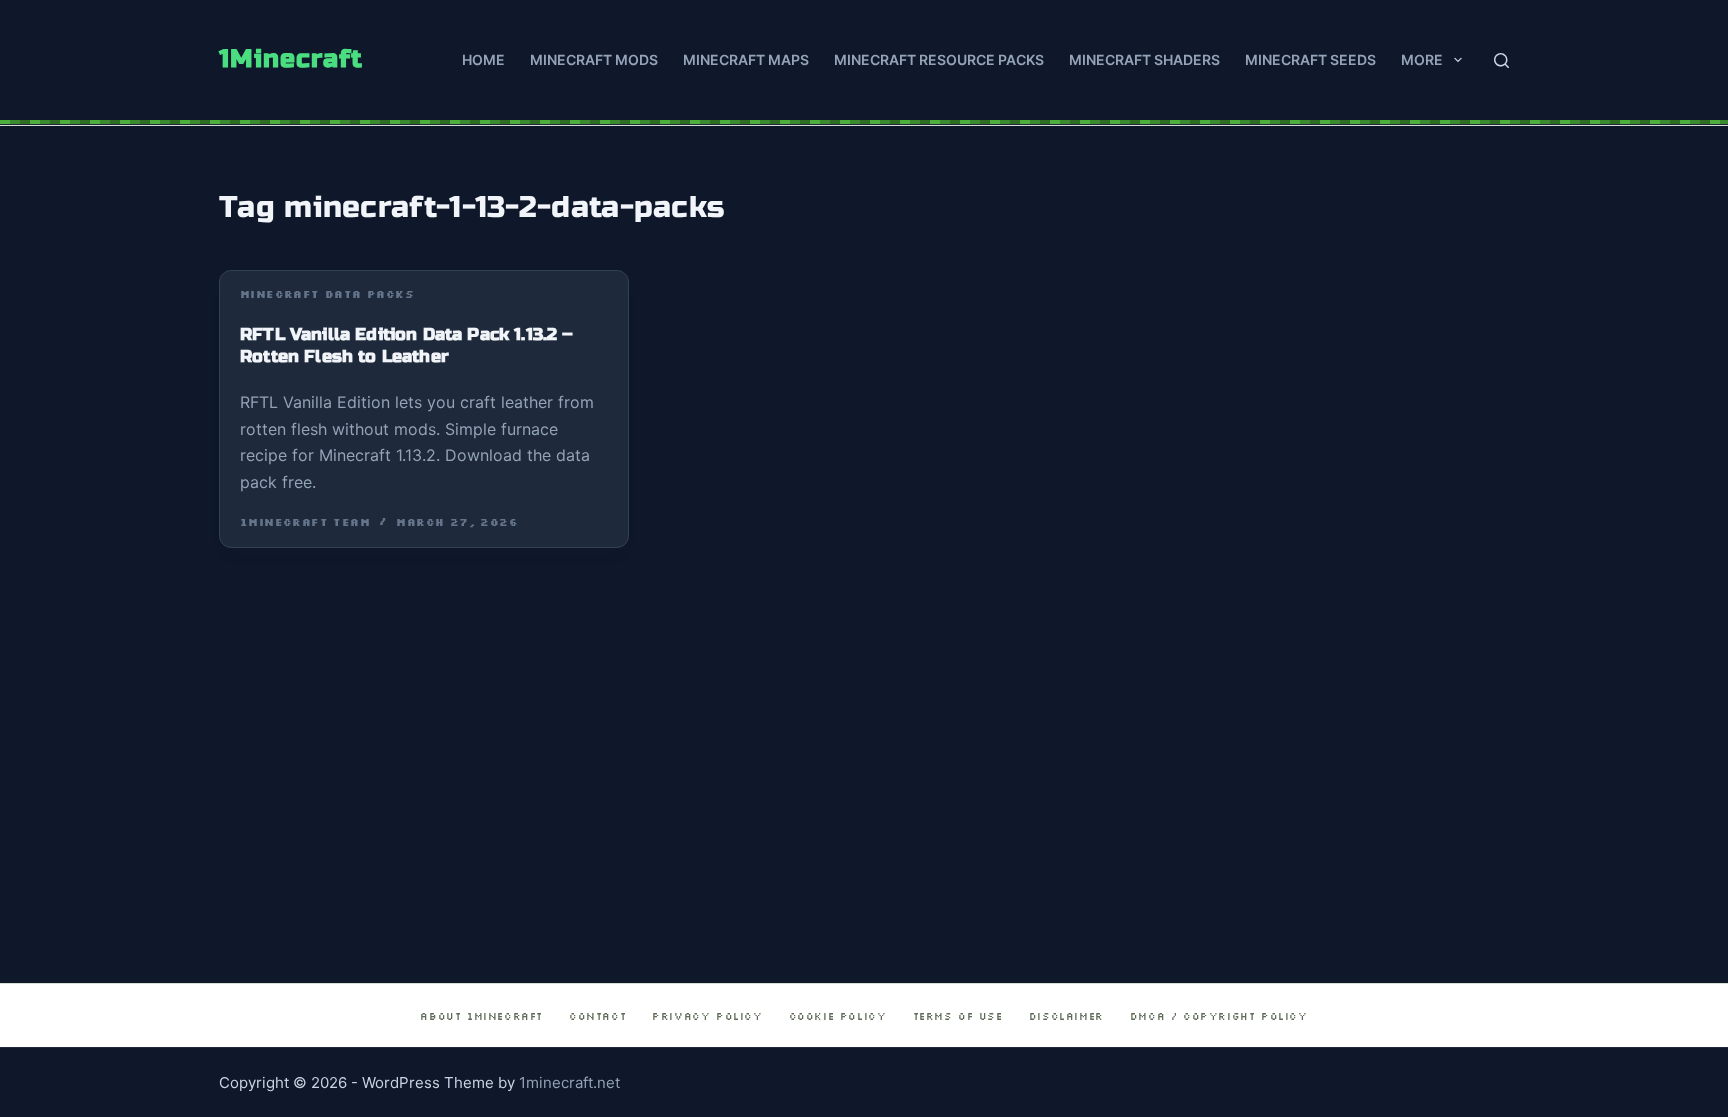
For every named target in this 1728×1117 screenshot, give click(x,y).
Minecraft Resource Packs (939, 59)
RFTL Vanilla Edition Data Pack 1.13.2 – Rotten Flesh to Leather (407, 346)
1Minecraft (291, 59)
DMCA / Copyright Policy (1219, 1016)
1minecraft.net (569, 1082)
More (1422, 59)
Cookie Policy (838, 1016)
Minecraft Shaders (1144, 59)
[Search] (1501, 60)
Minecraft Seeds (1310, 59)
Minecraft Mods (594, 59)
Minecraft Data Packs (327, 294)
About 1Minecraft (481, 1016)
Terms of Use (958, 1016)
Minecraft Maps (746, 59)
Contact (597, 1016)
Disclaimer (1066, 1016)
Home (483, 59)
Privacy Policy (707, 1016)
